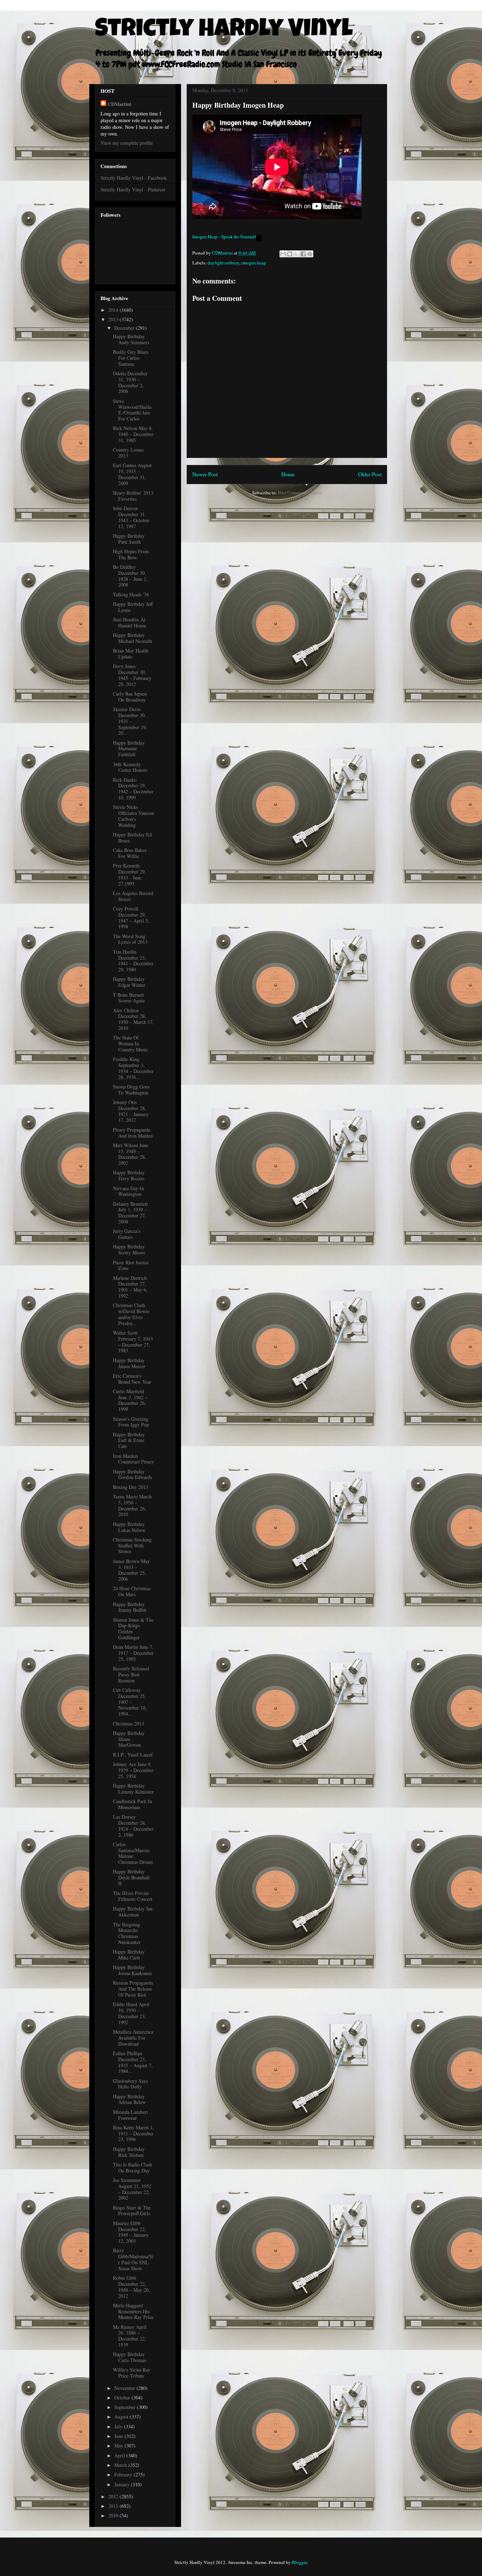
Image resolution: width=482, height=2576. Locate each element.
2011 (114, 2506)
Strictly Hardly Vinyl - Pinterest (133, 189)
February (124, 2474)
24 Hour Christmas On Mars (132, 1591)
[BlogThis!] (290, 254)
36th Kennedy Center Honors (130, 767)
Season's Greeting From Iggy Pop (131, 1422)
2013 (114, 319)
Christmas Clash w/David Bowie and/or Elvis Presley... (131, 1314)
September (126, 2407)
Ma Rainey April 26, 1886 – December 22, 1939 (130, 2336)
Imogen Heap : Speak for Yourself (224, 237)
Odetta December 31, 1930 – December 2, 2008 (130, 382)
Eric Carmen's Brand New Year (132, 1379)
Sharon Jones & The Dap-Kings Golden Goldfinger (133, 1629)
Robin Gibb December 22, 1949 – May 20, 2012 (131, 2287)
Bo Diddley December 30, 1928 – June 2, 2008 (130, 576)
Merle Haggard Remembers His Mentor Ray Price (133, 2311)
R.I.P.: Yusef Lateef (133, 1755)
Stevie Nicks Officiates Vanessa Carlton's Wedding (133, 816)
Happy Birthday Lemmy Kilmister (133, 1789)
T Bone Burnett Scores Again (129, 998)
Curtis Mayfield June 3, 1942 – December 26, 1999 (130, 1400)
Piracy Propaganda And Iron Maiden (133, 1133)
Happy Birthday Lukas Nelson (129, 1527)
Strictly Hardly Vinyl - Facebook (134, 178)
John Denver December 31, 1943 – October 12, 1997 (131, 517)
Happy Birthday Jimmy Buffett (130, 1607)
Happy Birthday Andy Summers (131, 339)
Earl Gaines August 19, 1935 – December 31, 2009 (132, 474)
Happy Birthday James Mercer (129, 1363)
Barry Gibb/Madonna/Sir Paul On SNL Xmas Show (133, 2259)
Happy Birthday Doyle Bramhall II (131, 1877)
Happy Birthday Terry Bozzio (129, 1175)
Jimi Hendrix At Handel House (129, 622)
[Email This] (283, 254)
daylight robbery (223, 263)
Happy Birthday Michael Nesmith (132, 638)
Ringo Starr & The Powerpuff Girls (132, 2211)
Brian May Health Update (131, 654)
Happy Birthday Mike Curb (129, 1955)
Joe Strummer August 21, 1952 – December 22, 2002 (132, 2189)
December (125, 328)
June (119, 2436)
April (120, 2455)
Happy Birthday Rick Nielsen (129, 2152)
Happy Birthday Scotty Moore (129, 1250)
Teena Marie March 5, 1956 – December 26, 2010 (132, 1505)
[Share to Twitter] (296, 254)
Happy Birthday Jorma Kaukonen (132, 1970)
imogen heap (254, 263)
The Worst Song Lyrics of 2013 (130, 939)
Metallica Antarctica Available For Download (133, 2038)
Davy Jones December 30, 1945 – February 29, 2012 (132, 675)
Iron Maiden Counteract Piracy (133, 1459)
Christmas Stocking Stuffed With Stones (132, 1546)
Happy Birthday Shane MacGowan (129, 1739)
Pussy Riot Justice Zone (131, 1265)
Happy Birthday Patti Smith (129, 539)
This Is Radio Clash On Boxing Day (132, 2167)
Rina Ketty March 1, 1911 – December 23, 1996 (133, 2133)
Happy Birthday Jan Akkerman (133, 1912)
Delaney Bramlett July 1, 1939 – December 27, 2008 (130, 1213)
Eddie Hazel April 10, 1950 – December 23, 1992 (131, 2013)
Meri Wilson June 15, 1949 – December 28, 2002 (131, 1154)
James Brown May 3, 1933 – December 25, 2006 (131, 1570)
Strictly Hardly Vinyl (224, 31)
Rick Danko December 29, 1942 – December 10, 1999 (133, 789)
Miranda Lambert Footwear (130, 2115)
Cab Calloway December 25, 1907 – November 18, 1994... (130, 1702)
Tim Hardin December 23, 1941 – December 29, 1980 (133, 961)
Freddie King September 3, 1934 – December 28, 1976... (133, 1068)
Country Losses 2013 (128, 453)
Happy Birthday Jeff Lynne (133, 607)
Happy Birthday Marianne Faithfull (129, 749)
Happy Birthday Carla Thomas (129, 2357)
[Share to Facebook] (303, 254)
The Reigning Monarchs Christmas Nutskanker (127, 1933)
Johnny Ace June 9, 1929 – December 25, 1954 (133, 1770)
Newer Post (205, 474)
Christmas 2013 (128, 1724)
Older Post (370, 474)
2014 (114, 310)
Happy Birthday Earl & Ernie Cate (129, 1440)
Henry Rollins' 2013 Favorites (133, 496)
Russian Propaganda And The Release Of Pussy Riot (133, 1989)
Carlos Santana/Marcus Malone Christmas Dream (133, 1853)
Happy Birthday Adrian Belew (129, 2099)
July (119, 2426)
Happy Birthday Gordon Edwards (132, 1474)
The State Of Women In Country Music (130, 1043)
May (119, 2446)
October (123, 2398)
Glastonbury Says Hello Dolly (130, 2084)
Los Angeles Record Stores (133, 896)
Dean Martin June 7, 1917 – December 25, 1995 (133, 1653)
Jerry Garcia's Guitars (126, 1234)
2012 (114, 2496)
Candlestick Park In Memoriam (132, 1804)
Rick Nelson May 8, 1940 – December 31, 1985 (133, 434)
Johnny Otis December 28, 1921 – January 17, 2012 (131, 1111)
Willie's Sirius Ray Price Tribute (132, 2373)
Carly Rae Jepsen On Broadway (130, 697)
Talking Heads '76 (131, 594)
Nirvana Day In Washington (128, 1191)
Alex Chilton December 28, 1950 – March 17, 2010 (133, 1019)
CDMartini (119, 104)
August (122, 2417)
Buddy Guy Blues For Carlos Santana (131, 358)
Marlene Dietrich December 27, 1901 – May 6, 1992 (130, 1287)
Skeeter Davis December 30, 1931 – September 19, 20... (130, 721)
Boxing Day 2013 (131, 1487)
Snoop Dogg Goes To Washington (131, 1090)
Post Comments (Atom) (300, 493)
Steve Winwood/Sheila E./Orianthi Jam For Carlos (132, 410)
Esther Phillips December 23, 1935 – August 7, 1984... (133, 2062)
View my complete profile (127, 143)
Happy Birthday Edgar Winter (129, 982)
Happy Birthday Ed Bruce (132, 837)
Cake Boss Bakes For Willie (130, 853)
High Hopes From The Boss (131, 554)
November (125, 2388)
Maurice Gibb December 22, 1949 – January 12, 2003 (131, 2232)
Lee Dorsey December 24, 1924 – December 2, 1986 (133, 1826)
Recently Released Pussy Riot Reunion (131, 1674)
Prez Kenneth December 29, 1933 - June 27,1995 (129, 874)
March (121, 2465)
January (123, 2484)
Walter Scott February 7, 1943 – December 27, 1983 (133, 1341)
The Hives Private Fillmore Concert (133, 1896)
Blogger (299, 2562)
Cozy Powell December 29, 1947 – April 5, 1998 (131, 917)
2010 (114, 2515)
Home (288, 474)
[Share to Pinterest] (310, 254)
